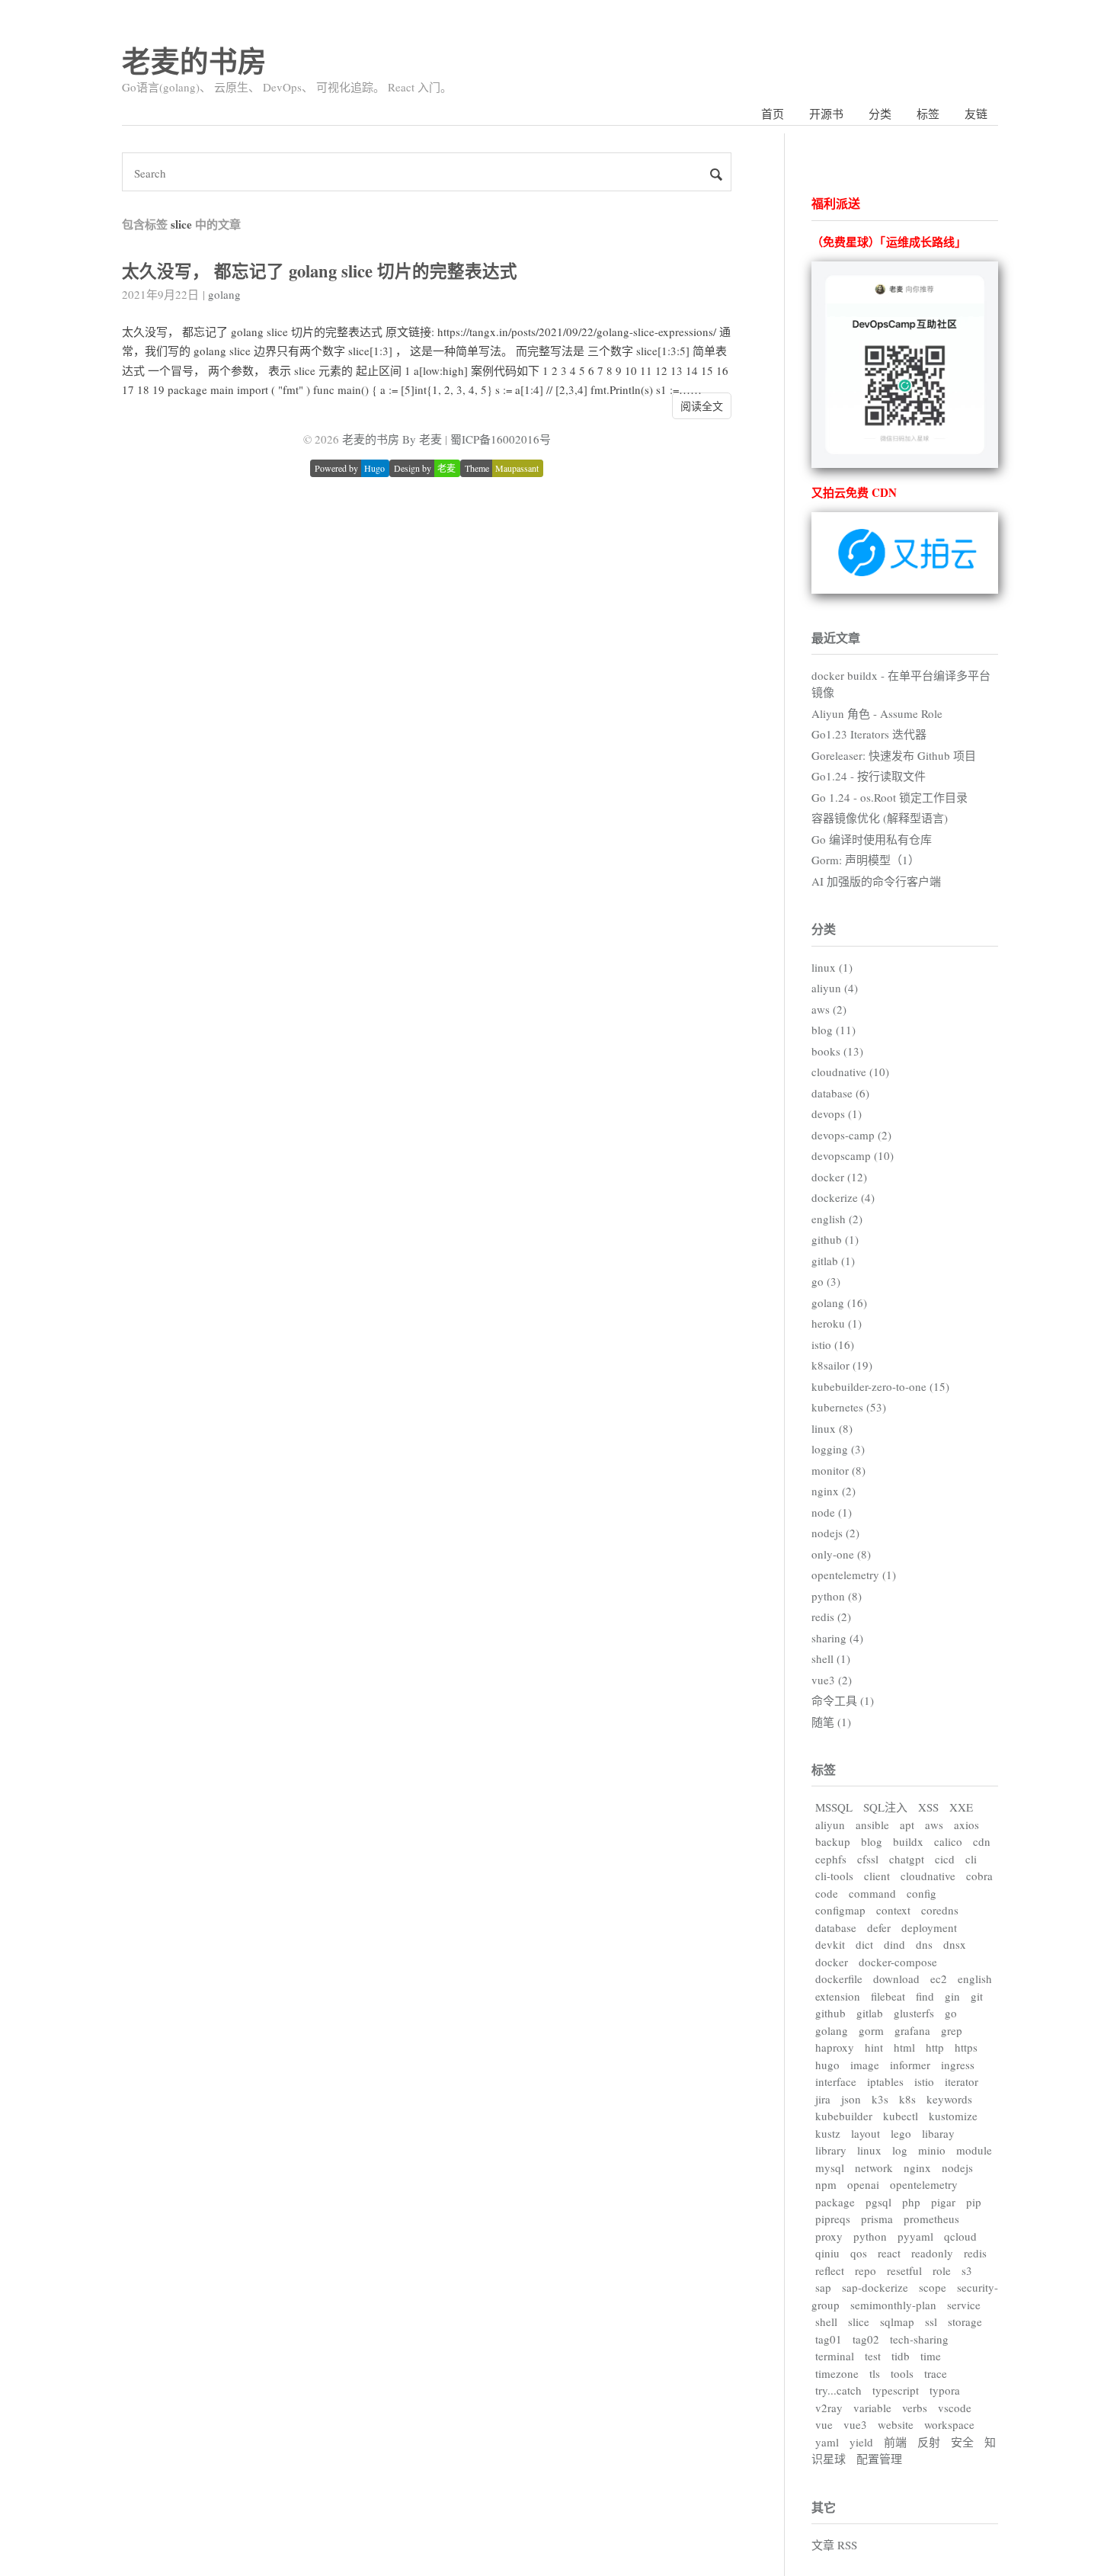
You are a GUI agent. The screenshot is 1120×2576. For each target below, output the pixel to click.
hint (874, 2047)
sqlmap (897, 2321)
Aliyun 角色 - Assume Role (877, 713)
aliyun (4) (835, 988)
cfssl (868, 1859)
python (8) (837, 1596)
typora (945, 2390)
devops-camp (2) (851, 1135)
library (831, 2150)
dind (894, 1944)
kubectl (901, 2116)
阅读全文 (702, 406)
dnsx (955, 1944)
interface (836, 2081)
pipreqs (833, 2219)
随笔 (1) (831, 1722)
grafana (912, 2030)
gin (952, 1996)
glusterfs (914, 2013)
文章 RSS (834, 2545)
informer (910, 2065)
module (974, 2150)
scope (933, 2287)
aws (934, 1825)
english (975, 1978)
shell (826, 2321)
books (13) (837, 1051)
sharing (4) (837, 1638)
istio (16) (833, 1344)
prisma (877, 2219)
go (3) (826, 1281)
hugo (827, 2065)
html (904, 2047)
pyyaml (915, 2236)
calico (948, 1841)
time (931, 2356)
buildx (908, 1841)
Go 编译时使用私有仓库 (872, 839)
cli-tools (834, 1876)
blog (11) (834, 1030)
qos (859, 2253)
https (966, 2047)
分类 (880, 114)
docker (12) (839, 1177)
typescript (896, 2390)
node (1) (832, 1512)
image (865, 2065)
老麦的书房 (194, 61)
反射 (929, 2442)
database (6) (840, 1093)
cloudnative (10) (850, 1072)
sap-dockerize (875, 2287)
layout (866, 2133)
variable (872, 2408)
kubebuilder (844, 2116)
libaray (938, 2133)
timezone (837, 2373)
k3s (880, 2099)
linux (869, 2150)
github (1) (835, 1239)
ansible (872, 1825)
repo (866, 2270)
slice (859, 2321)
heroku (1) (837, 1323)
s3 (967, 2270)
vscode (955, 2408)
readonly (932, 2253)
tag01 (829, 2339)
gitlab (870, 2013)
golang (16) (839, 1302)
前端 (895, 2442)
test (873, 2356)
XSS (928, 1807)
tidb (901, 2356)
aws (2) (829, 1009)
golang (224, 294)
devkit (830, 1944)
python (870, 2236)
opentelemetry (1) (854, 1575)
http (935, 2047)
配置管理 (879, 2459)
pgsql (878, 2202)
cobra (979, 1876)
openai (863, 2184)
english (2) (837, 1219)
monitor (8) (838, 1470)
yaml (827, 2442)
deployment (929, 1927)
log (900, 2150)
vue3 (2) (832, 1680)
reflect (830, 2270)
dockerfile (839, 1978)
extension (838, 1996)
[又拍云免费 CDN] (905, 589)
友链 (976, 114)
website (896, 2424)
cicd (945, 1859)
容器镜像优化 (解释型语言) (880, 818)
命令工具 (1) (843, 1700)
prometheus (931, 2219)
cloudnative (928, 1876)
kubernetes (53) (849, 1407)
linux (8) (832, 1428)
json (851, 2099)
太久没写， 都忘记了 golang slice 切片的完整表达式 (320, 271)
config (922, 1893)
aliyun (830, 1825)
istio (924, 2081)
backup (833, 1841)
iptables (885, 2081)
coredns (940, 1910)
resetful (904, 2270)
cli (971, 1859)
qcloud (960, 2236)
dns (924, 1944)
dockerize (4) (843, 1197)
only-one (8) (841, 1554)
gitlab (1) (833, 1261)
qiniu (827, 2253)
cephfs (831, 1859)
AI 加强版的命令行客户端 (876, 881)
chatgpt (907, 1859)
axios (966, 1825)
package (835, 2202)
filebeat (888, 1996)
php (911, 2202)
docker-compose (898, 1962)
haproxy (835, 2047)
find (925, 1996)
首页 (773, 114)
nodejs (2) (835, 1533)
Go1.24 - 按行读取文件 (869, 776)
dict (864, 1944)
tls (875, 2373)
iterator (962, 2081)
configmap (840, 1910)
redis (975, 2253)
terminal (835, 2356)
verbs (915, 2408)
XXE (961, 1807)
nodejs (957, 2167)
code (827, 1893)
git (977, 1996)
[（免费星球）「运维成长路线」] (905, 463)
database (836, 1927)
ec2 (939, 1978)
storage (965, 2321)
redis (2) (831, 1616)
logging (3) (838, 1449)
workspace (949, 2424)
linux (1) (832, 967)
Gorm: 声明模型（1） (866, 860)
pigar (943, 2202)
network (874, 2167)
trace (936, 2373)
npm (826, 2184)
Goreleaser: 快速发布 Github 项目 (894, 755)
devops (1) (837, 1113)
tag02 (866, 2339)
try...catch (838, 2390)
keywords (949, 2099)
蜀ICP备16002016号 (501, 439)
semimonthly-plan (893, 2305)
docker (832, 1962)
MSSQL (834, 1807)
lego (901, 2133)
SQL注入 (885, 1807)
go (951, 2013)
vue (824, 2424)
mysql (830, 2167)
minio (932, 2150)
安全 (962, 2442)
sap (823, 2287)
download (896, 1978)
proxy (829, 2236)
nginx (917, 2167)
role (942, 2270)
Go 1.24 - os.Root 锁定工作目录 (890, 797)
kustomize (953, 2116)
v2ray (829, 2408)
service (964, 2305)
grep (952, 2030)
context (893, 1910)
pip (974, 2202)
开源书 (826, 114)
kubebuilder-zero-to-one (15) (880, 1386)
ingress (958, 2065)
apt (907, 1825)
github (830, 2013)
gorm (871, 2030)
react (889, 2253)
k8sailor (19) (842, 1365)
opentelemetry (924, 2184)
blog (872, 1841)
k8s (907, 2099)
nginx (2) (834, 1491)
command (872, 1893)
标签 (928, 114)
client (877, 1876)
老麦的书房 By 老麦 (392, 439)
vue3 (855, 2424)
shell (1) (831, 1658)
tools (902, 2373)
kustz (828, 2133)
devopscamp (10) (853, 1155)
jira (823, 2099)
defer (879, 1927)
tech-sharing (919, 2339)
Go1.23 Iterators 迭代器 (869, 734)
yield (861, 2442)
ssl (931, 2321)
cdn (982, 1841)
